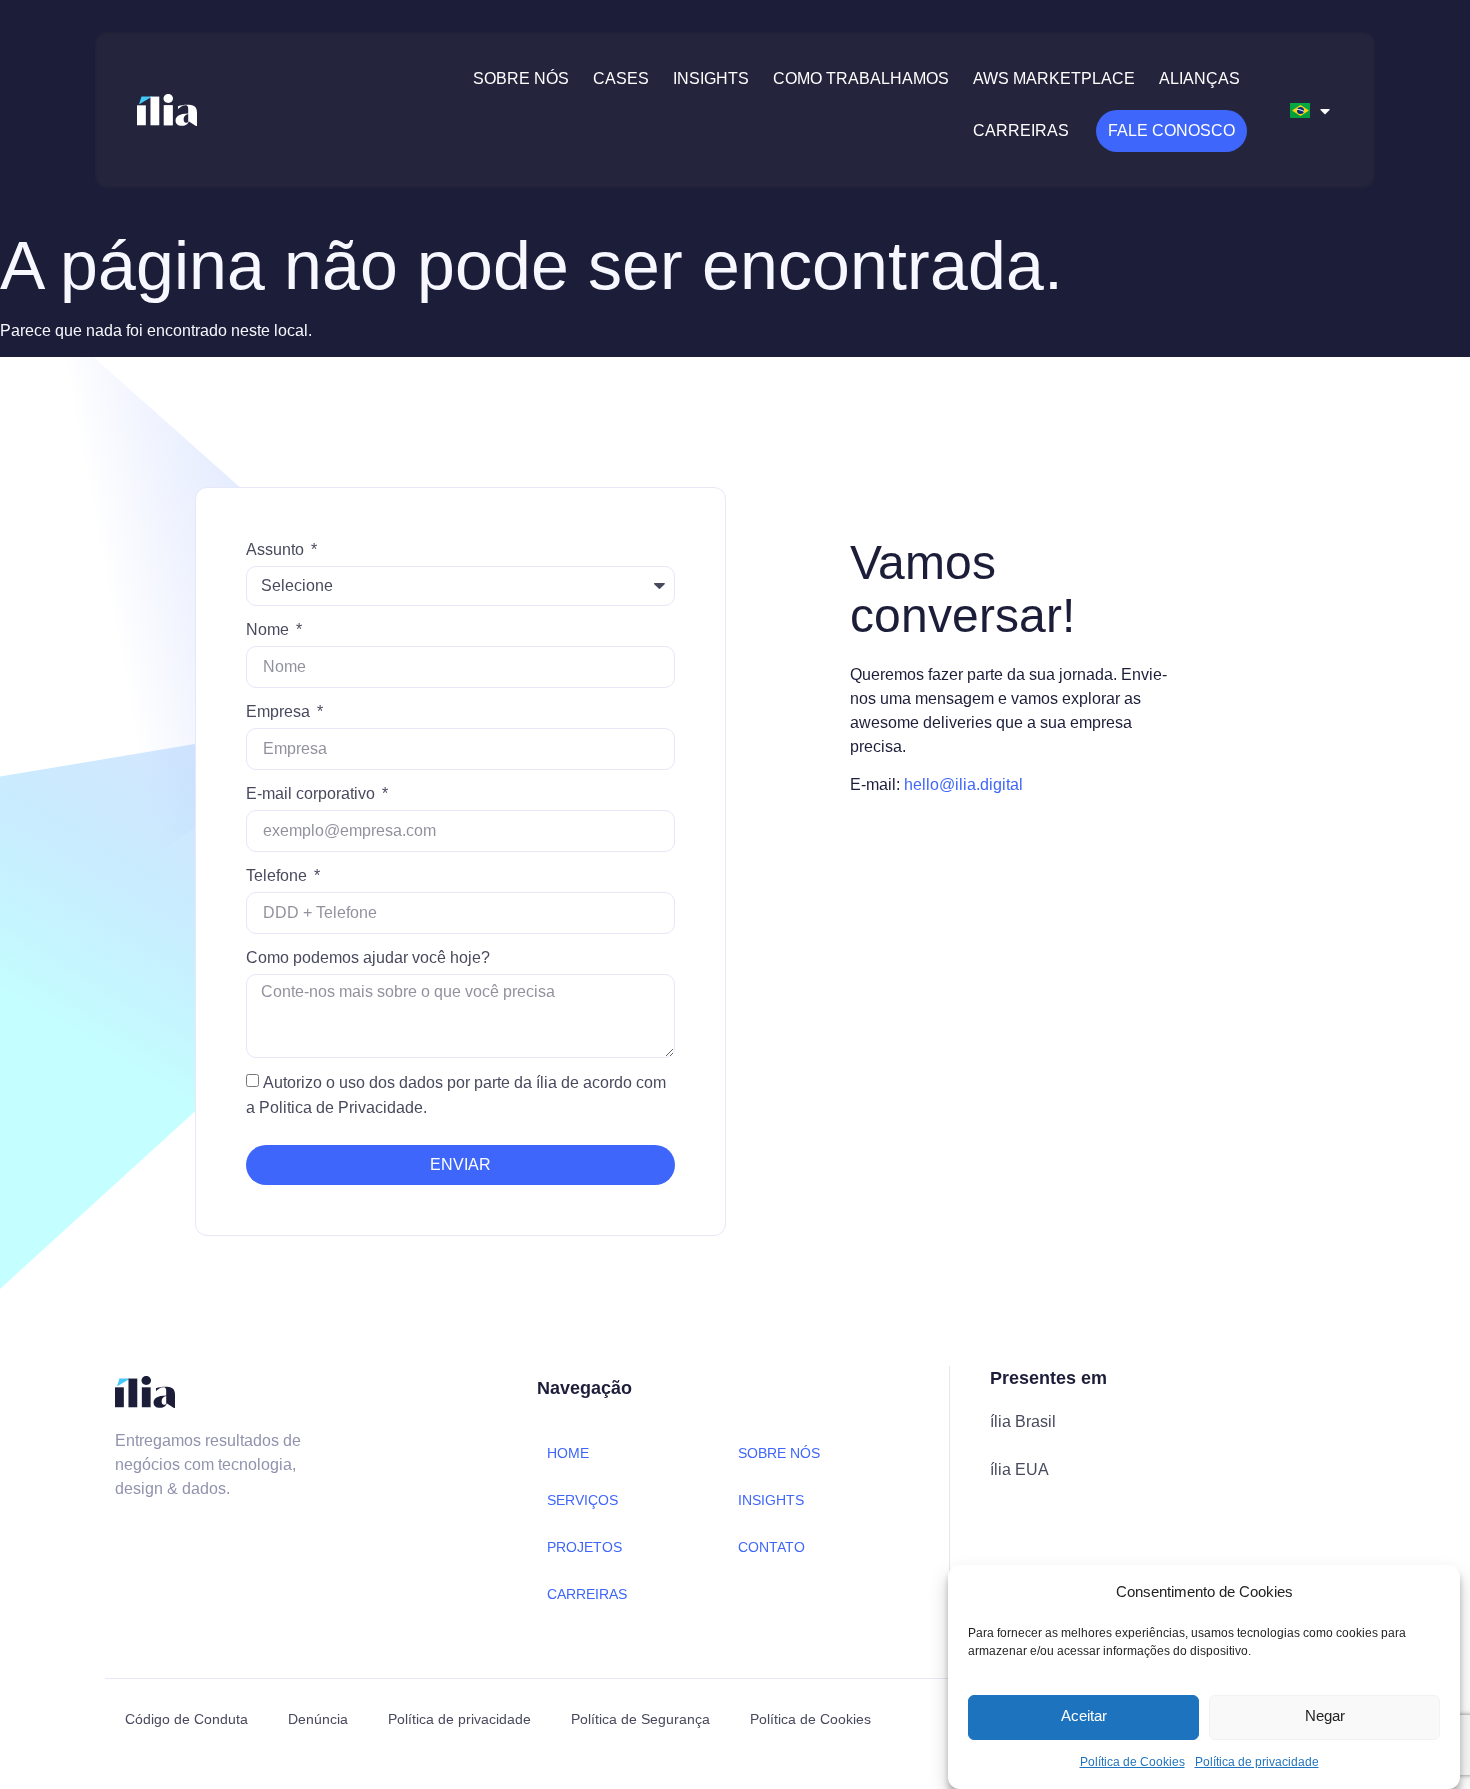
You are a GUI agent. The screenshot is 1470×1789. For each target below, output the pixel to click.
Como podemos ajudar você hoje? (368, 957)
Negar (1325, 1716)
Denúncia (318, 1719)
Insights (711, 78)
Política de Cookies (1132, 1762)
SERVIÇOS (582, 1500)
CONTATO (771, 1547)
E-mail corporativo (312, 793)
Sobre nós (521, 78)
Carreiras (1021, 130)
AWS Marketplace (1054, 78)
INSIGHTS (771, 1500)
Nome (269, 629)
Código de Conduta (186, 1719)
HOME (568, 1453)
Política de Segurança (640, 1719)
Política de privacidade (1257, 1762)
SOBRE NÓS (779, 1453)
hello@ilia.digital (963, 784)
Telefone (278, 875)
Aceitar (1084, 1716)
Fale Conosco (1171, 130)
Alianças (1199, 78)
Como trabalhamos (861, 78)
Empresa (280, 711)
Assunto (277, 549)
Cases (621, 78)
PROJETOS (584, 1547)
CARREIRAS (587, 1594)
